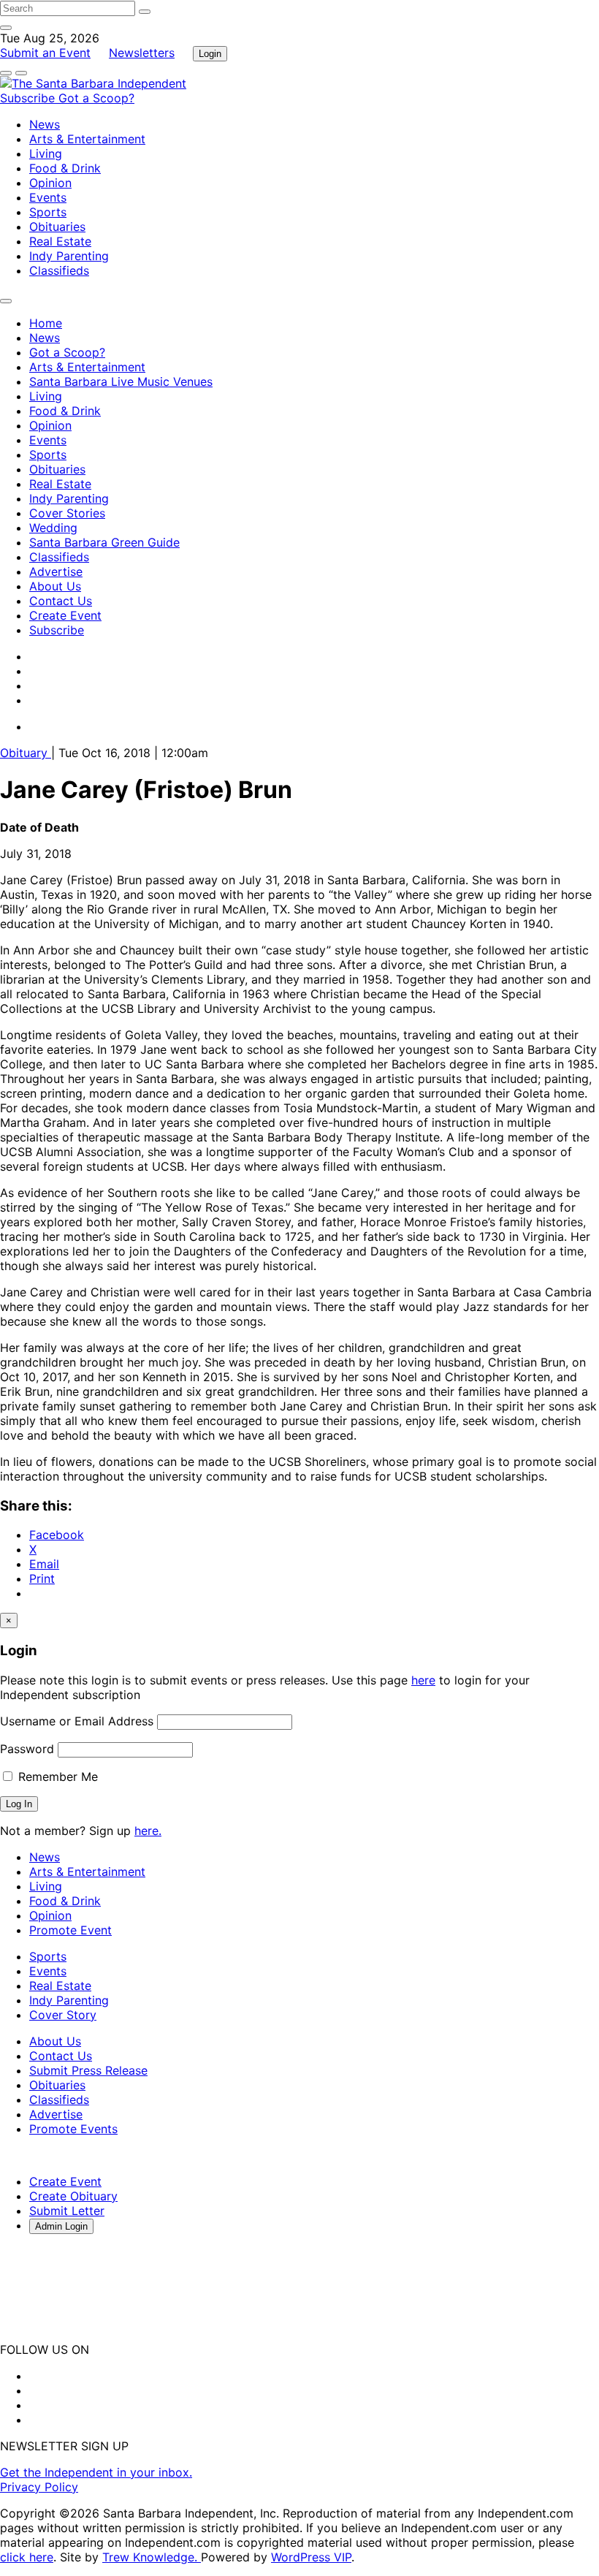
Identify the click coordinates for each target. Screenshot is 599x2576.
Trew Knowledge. (152, 2557)
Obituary (26, 753)
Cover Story (63, 2015)
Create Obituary (73, 2196)
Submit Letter (67, 2211)
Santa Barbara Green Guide (104, 542)
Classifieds (59, 270)
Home (46, 323)
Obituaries (57, 227)
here (423, 1680)
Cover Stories (67, 513)
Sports (48, 212)
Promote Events (73, 2129)
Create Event (65, 615)
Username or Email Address (77, 1721)
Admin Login (61, 2226)
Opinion (50, 183)
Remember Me (56, 1777)
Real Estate (60, 241)
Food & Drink (65, 168)
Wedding (53, 528)
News (45, 124)
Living (46, 153)
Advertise (56, 571)
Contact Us (61, 601)
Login (210, 54)
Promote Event (70, 1930)
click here (27, 2557)
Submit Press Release (88, 2070)
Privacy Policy (39, 2487)
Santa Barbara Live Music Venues (121, 381)
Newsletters (142, 53)
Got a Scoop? (96, 98)
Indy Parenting (69, 256)
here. (148, 1831)
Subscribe (29, 98)
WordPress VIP (311, 2557)
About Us (55, 586)
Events (48, 197)
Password (27, 1749)
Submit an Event (45, 53)
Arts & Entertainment (87, 139)
